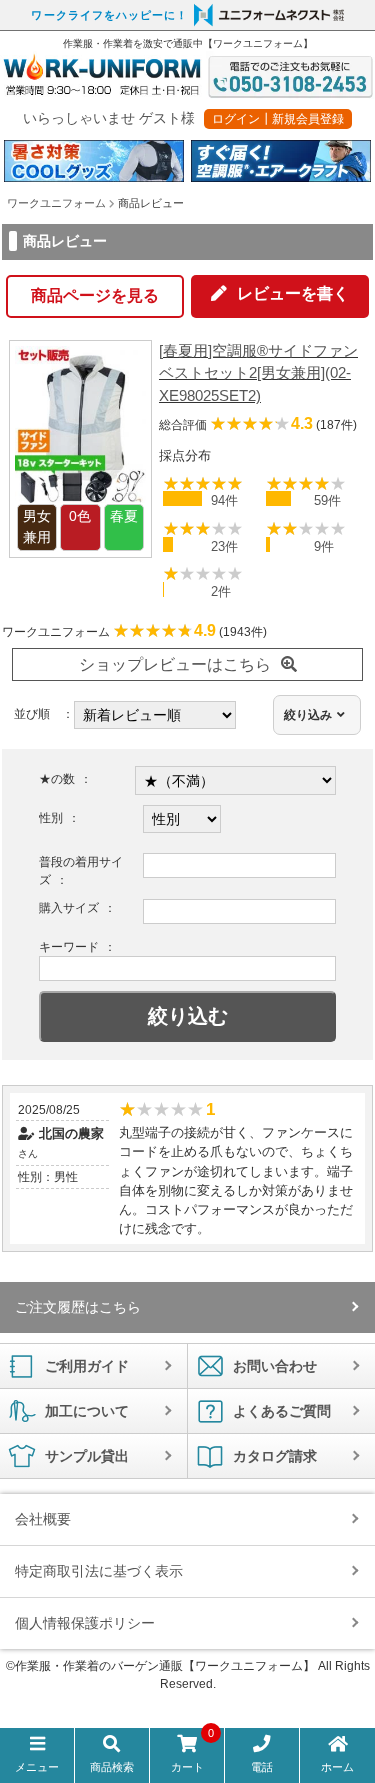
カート (193, 1754)
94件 (224, 500)
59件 (327, 500)
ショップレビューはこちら (175, 664)
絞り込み (308, 715)
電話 (262, 1767)
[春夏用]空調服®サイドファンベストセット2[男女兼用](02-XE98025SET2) (258, 373)
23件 (224, 546)
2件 (221, 591)
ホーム (337, 1767)
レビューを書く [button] (293, 293)
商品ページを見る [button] (95, 295)
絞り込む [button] (188, 1016)
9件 (324, 546)
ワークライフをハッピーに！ (109, 15)
